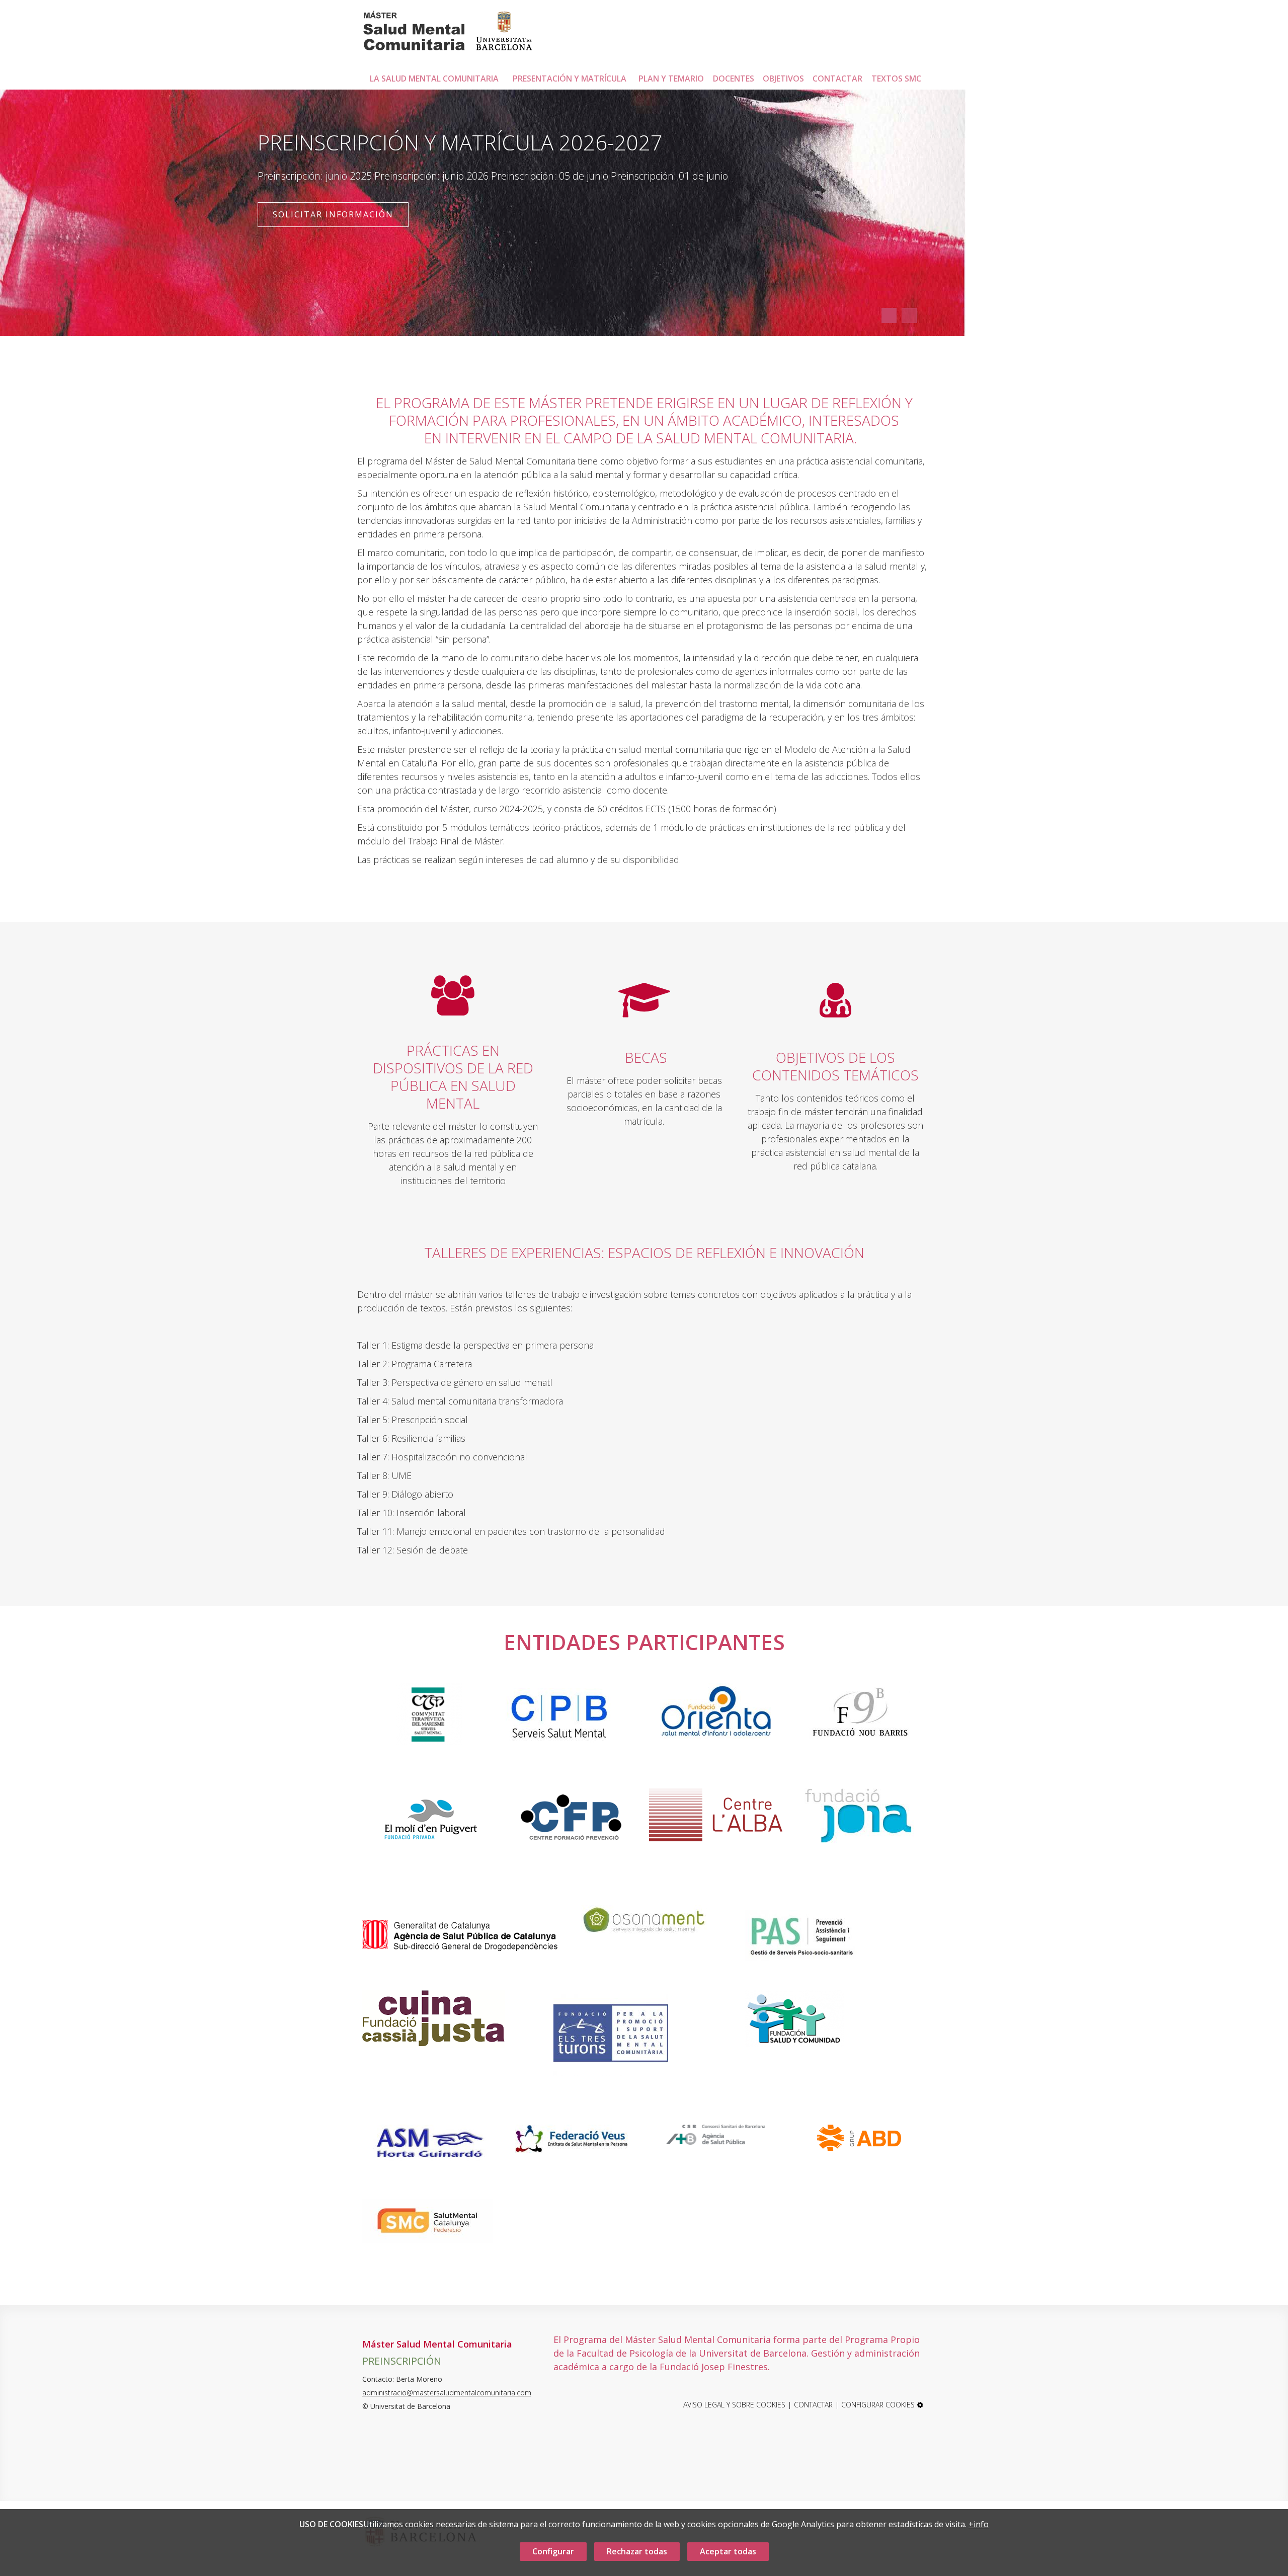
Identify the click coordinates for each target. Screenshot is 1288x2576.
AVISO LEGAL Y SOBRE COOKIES (734, 2405)
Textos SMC (896, 79)
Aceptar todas (728, 2551)
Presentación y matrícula (570, 79)
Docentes (734, 79)
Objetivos (783, 79)
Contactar (837, 79)
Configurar (553, 2551)
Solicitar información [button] (333, 214)
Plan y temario (671, 79)
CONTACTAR (813, 2405)
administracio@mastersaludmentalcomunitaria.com (447, 2393)
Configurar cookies (878, 2405)
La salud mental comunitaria (434, 79)
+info (979, 2524)
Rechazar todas (637, 2551)
